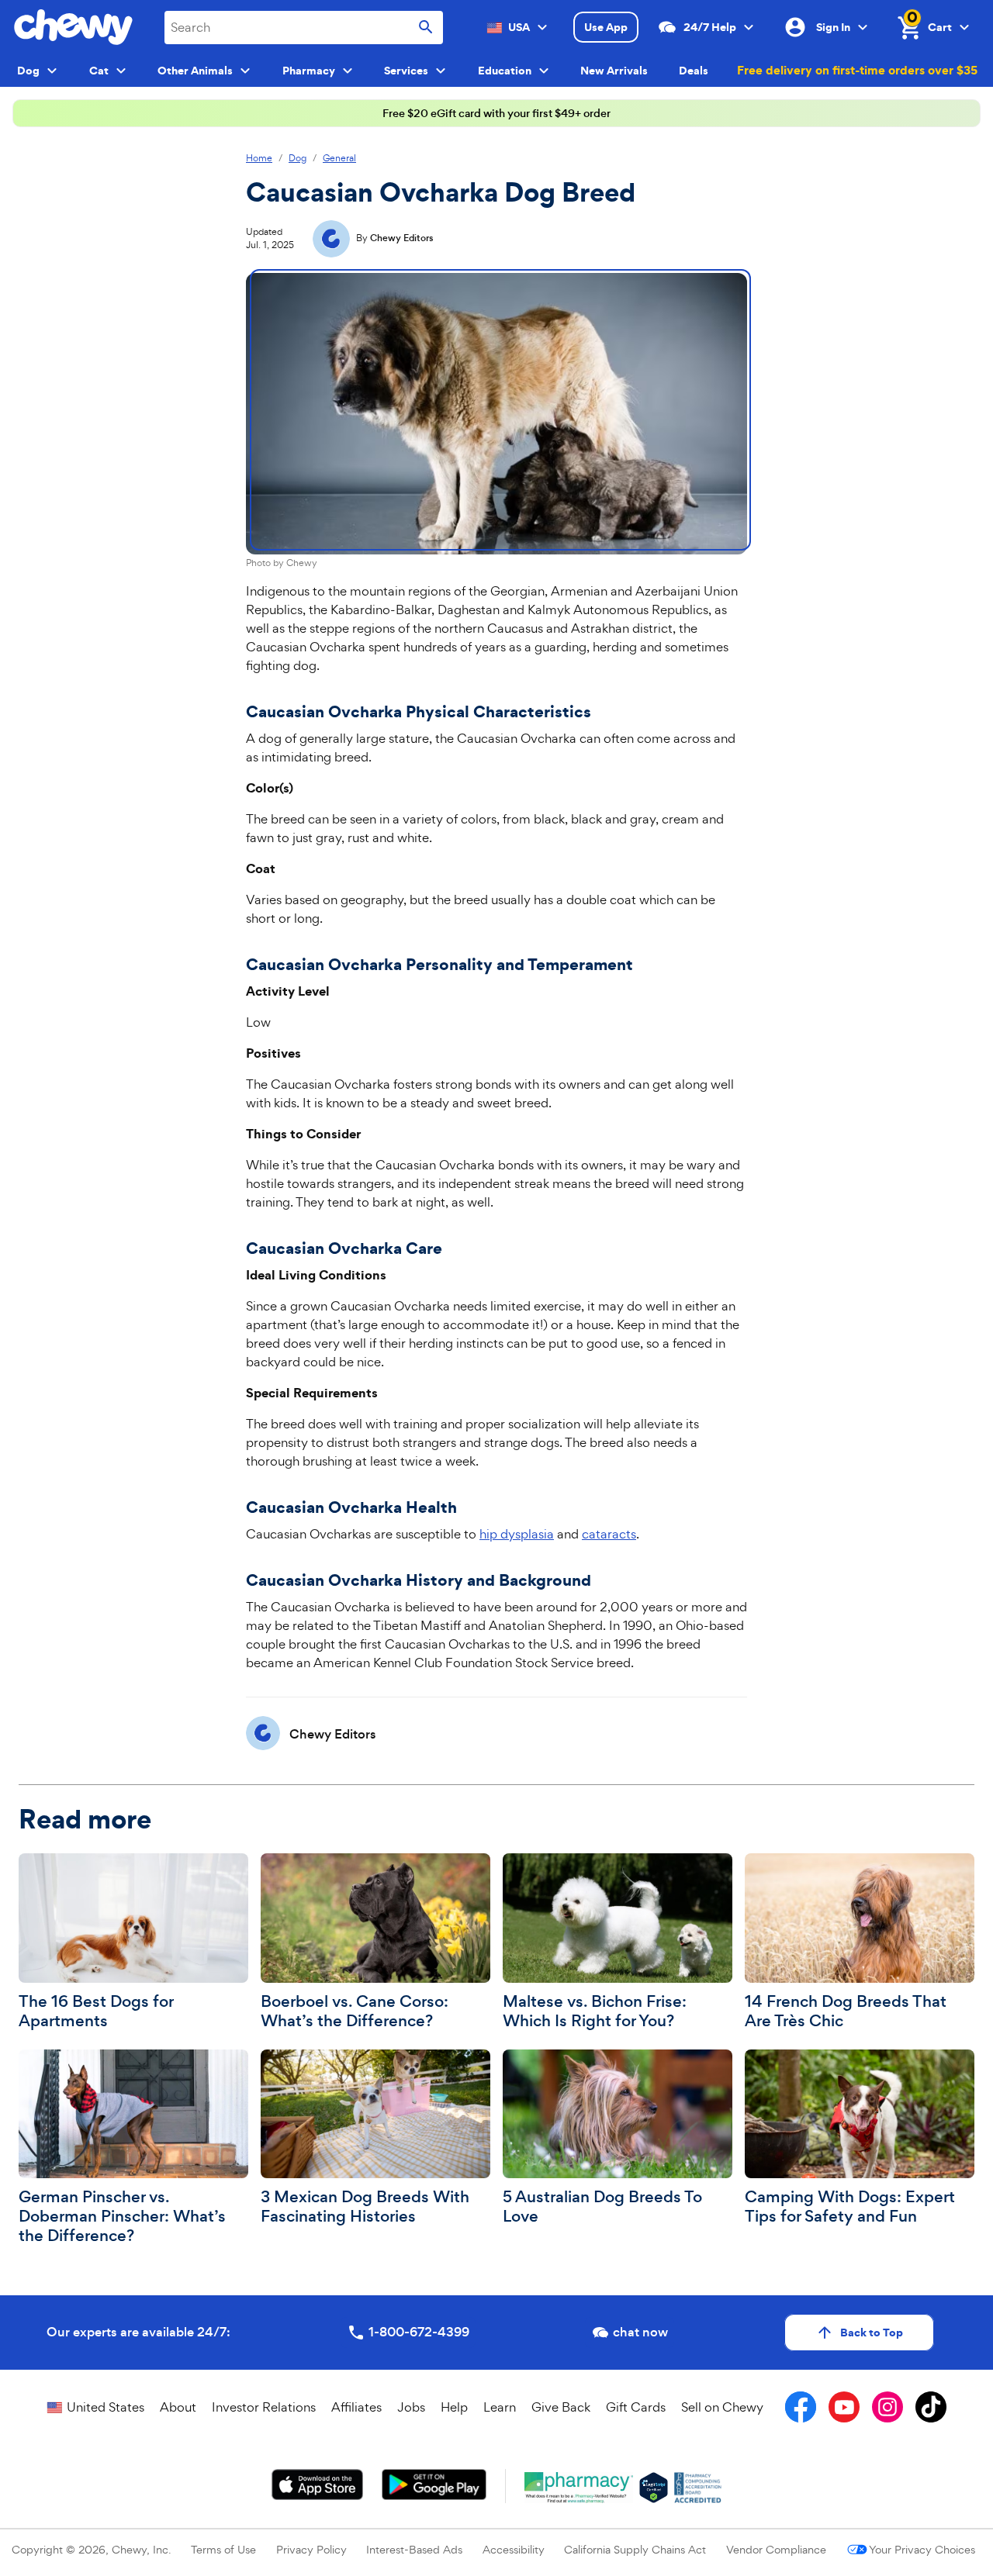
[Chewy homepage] (73, 27)
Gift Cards (636, 2407)
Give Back (561, 2407)
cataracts (609, 1534)
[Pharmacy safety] (654, 2488)
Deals (694, 71)
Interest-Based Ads (414, 2549)
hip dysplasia (517, 1534)
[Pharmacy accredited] (698, 2488)
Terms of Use (223, 2549)
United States (106, 2407)
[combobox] (303, 28)
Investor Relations (264, 2407)
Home (259, 159)
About (178, 2407)
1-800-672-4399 (419, 2332)
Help (454, 2407)
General (339, 159)
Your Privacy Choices (922, 2549)
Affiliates (356, 2407)
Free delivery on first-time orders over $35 (857, 70)
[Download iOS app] (318, 2484)
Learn (500, 2407)
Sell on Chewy (722, 2407)
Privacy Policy (311, 2549)
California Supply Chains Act (635, 2549)
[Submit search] (426, 28)
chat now (640, 2332)
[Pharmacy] (579, 2488)
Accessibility (514, 2549)
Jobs (411, 2407)
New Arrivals (614, 71)
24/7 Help (710, 27)
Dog (298, 159)
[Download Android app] (434, 2484)
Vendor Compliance (776, 2549)
